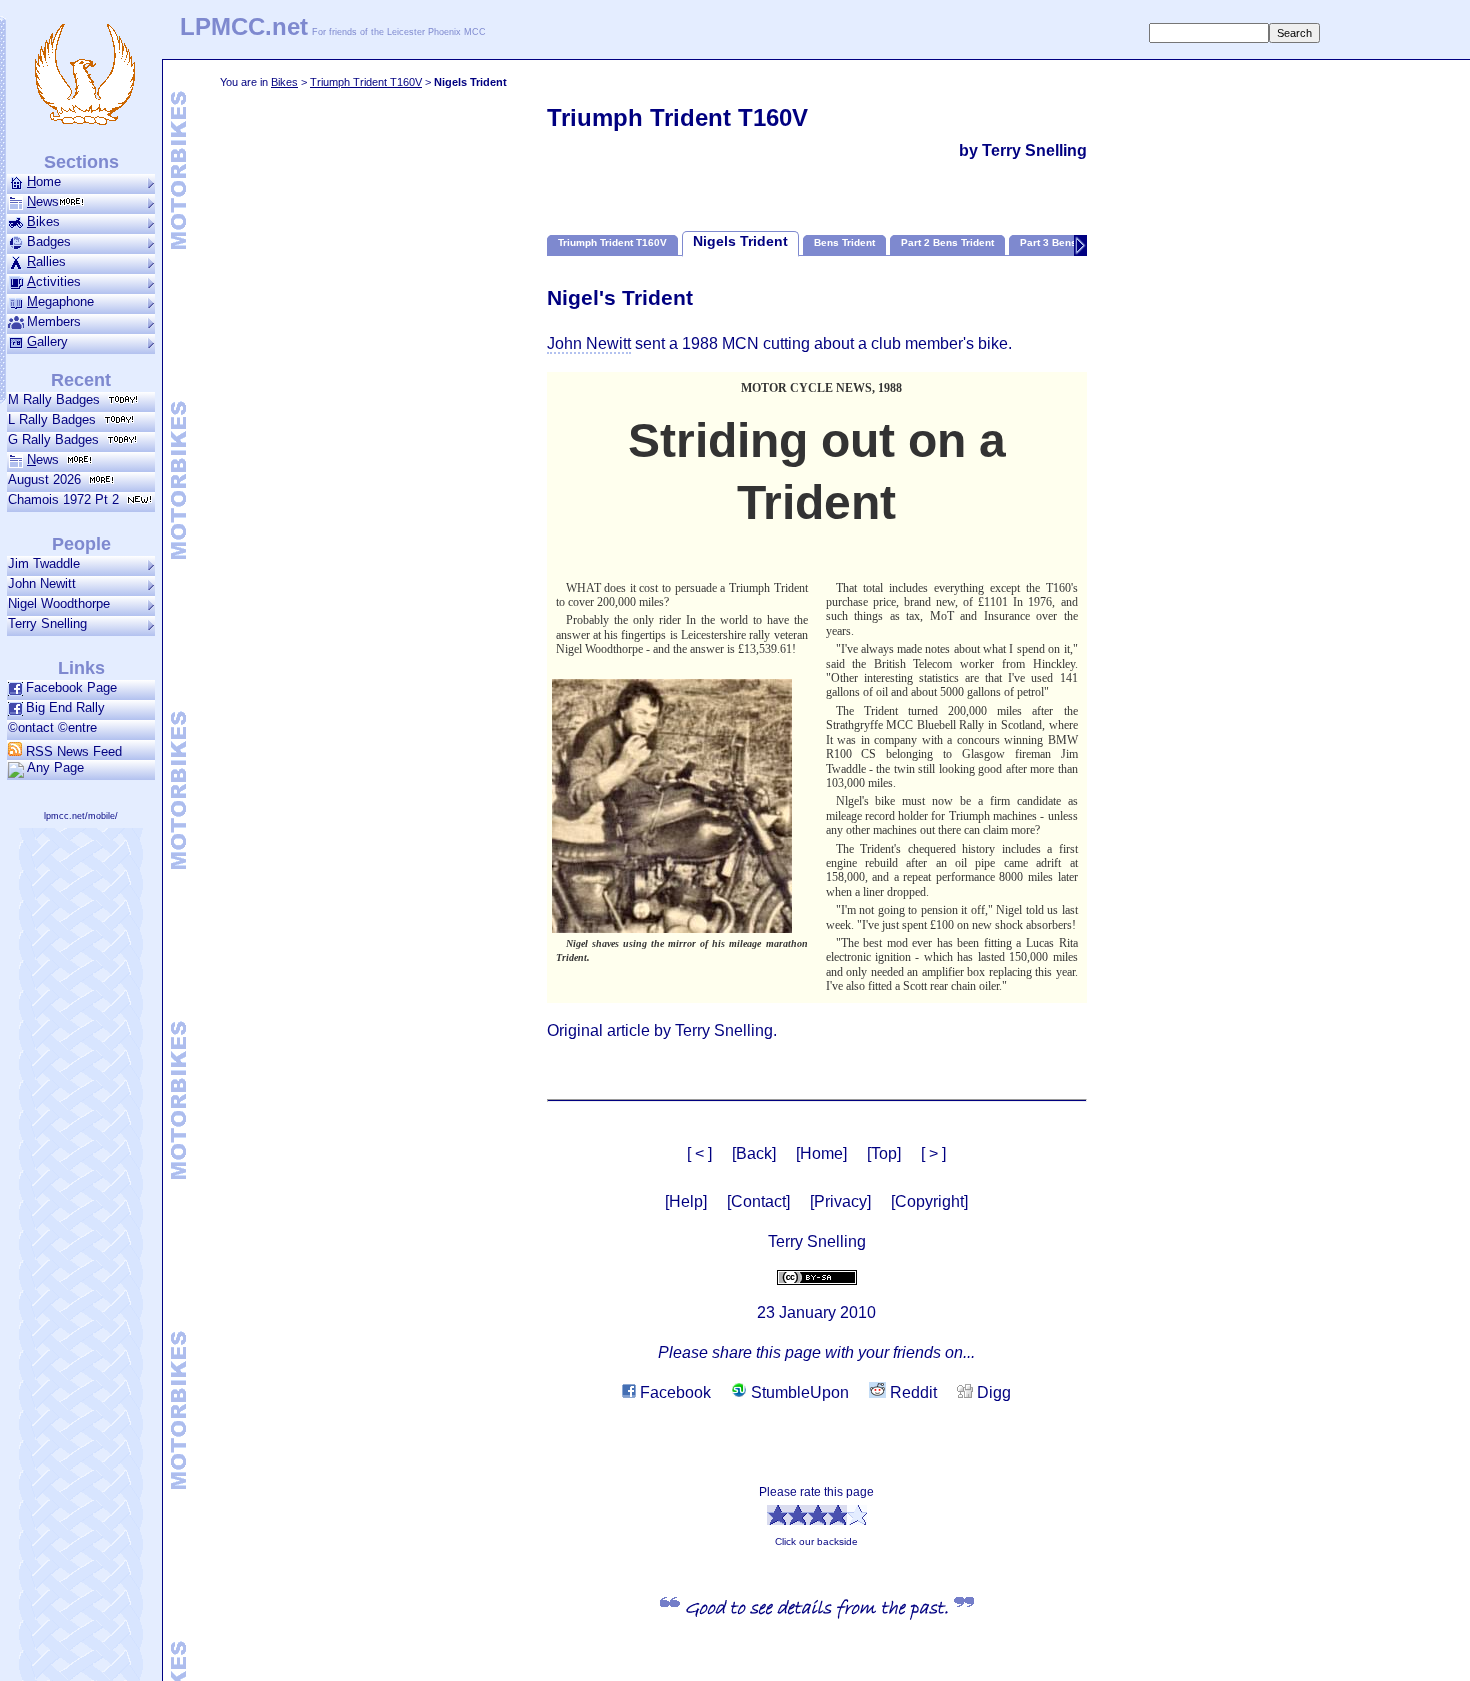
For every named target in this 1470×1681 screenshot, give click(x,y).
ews (43, 201)
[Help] (686, 1201)
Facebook (673, 1392)
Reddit (911, 1392)
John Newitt (42, 583)
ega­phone (60, 301)
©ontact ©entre (52, 727)
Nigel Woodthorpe (59, 603)
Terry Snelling (47, 623)
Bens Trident (844, 242)
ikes (43, 221)
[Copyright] (929, 1201)
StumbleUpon (798, 1392)
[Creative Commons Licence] (817, 1275)
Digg (992, 1392)
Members (54, 321)
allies (46, 261)
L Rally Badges (56, 419)
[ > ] (933, 1153)
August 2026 (48, 479)
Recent (81, 380)
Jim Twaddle (44, 563)
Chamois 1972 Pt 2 (67, 499)
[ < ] (699, 1153)
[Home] (821, 1153)
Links (81, 668)
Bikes (284, 82)
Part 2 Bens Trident (947, 242)
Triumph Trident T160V (366, 82)
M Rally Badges (58, 399)
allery (47, 341)
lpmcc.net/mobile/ (81, 816)
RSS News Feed (72, 751)
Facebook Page (71, 687)
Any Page (55, 767)
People (81, 544)
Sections (81, 162)
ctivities (54, 281)
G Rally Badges (57, 439)
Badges (49, 241)
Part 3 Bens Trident (1066, 242)
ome (44, 181)
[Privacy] (840, 1201)
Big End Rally (65, 707)
